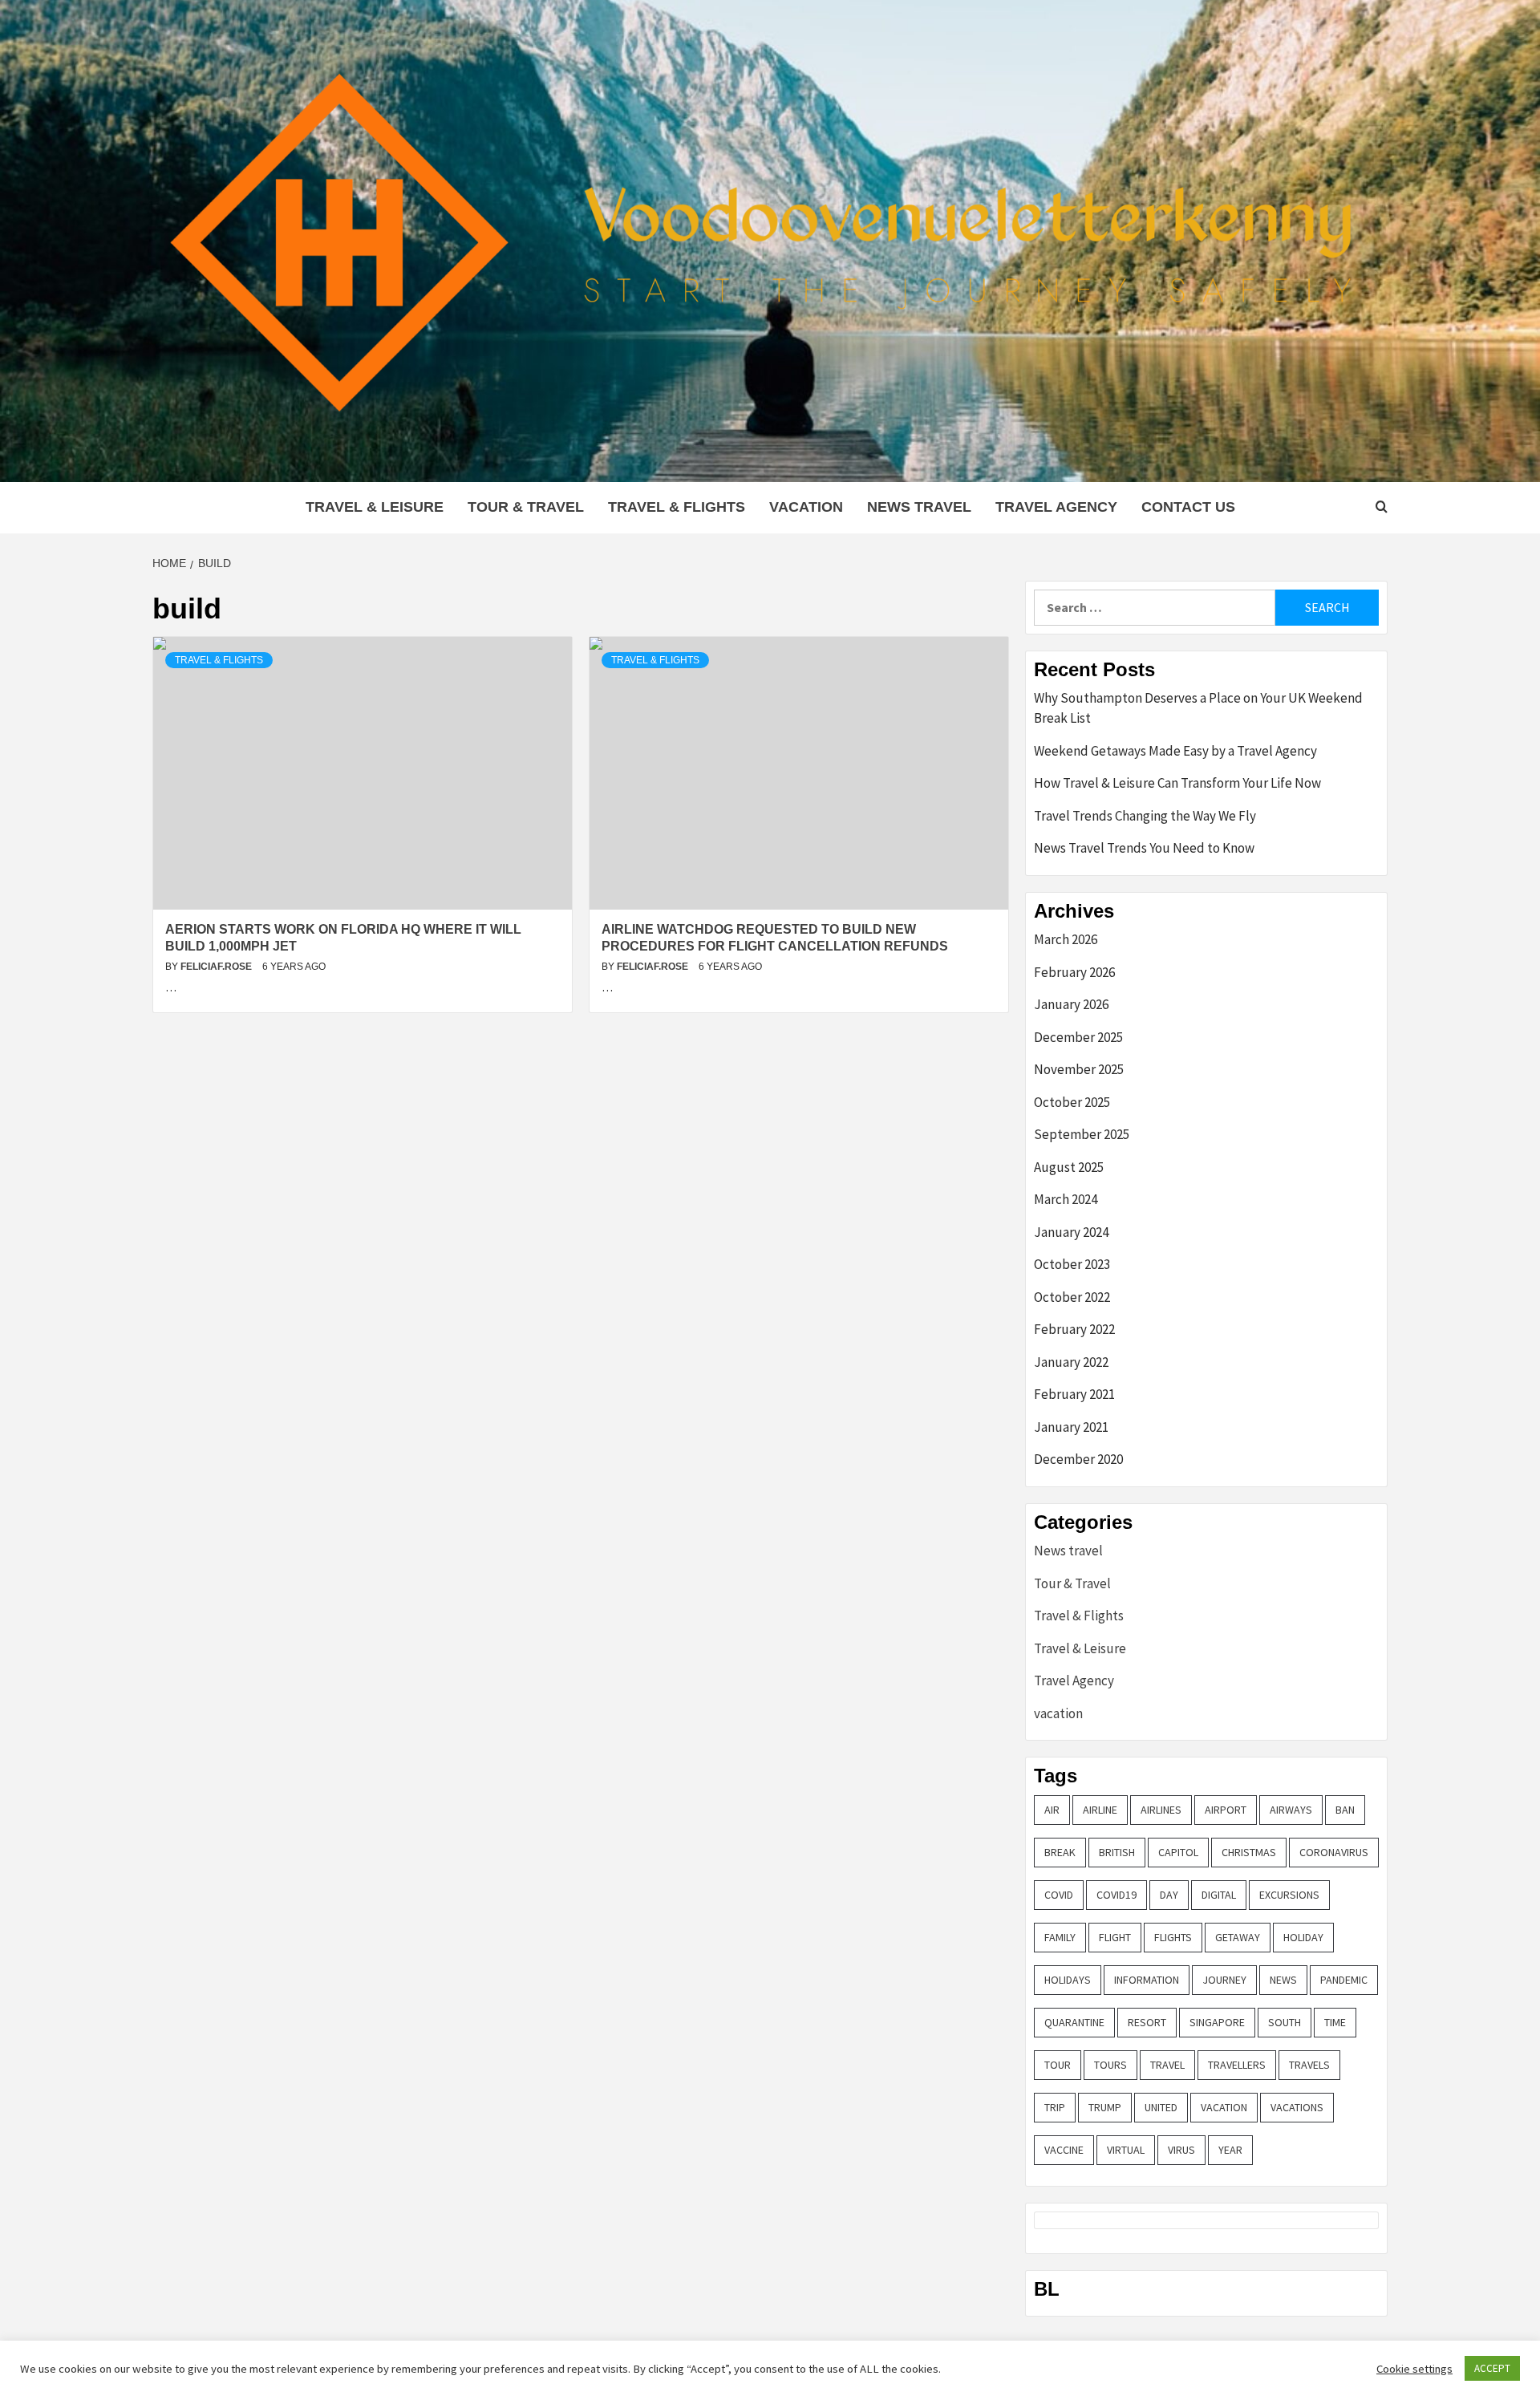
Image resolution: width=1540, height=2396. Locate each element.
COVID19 (1116, 1895)
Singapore (1217, 2022)
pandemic (1344, 1980)
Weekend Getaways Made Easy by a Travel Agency (1175, 751)
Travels (1309, 2065)
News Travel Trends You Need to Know (1144, 848)
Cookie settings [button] (1414, 2369)
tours (1110, 2065)
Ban (1345, 1810)
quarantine (1074, 2022)
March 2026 (1066, 939)
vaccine (1064, 2150)
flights (1173, 1937)
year (1230, 2150)
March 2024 (1066, 1199)
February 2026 (1074, 972)
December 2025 (1078, 1037)
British (1117, 1852)
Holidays (1068, 1980)
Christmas (1249, 1852)
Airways (1291, 1810)
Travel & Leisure (375, 507)
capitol (1178, 1852)
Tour (1058, 2065)
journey (1224, 1980)
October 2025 (1072, 1102)
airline (1100, 1810)
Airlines (1161, 1810)
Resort (1147, 2022)
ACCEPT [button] (1492, 2368)
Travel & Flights (677, 507)
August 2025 (1069, 1167)
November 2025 (1079, 1069)
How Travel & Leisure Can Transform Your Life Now (1177, 783)
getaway (1238, 1937)
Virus (1181, 2150)
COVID (1059, 1895)
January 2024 (1071, 1232)
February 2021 (1074, 1394)
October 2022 (1072, 1297)
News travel (919, 507)
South (1285, 2022)
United (1161, 2107)
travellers (1237, 2065)
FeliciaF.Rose (217, 967)
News (1283, 1980)
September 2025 (1082, 1134)
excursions (1289, 1895)
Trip (1055, 2107)
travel (1167, 2065)
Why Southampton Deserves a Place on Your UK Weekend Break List (1198, 708)
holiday (1303, 1937)
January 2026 (1071, 1004)
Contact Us (1188, 507)
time (1335, 2022)
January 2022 (1071, 1362)
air (1052, 1810)
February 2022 (1074, 1329)
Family (1060, 1937)
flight (1115, 1937)
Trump (1105, 2107)
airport (1226, 1810)
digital (1219, 1895)
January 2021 (1071, 1427)
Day (1169, 1895)
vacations (1297, 2107)
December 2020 (1078, 1459)
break (1060, 1852)
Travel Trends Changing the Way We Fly (1145, 816)
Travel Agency (1056, 507)
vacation (806, 507)
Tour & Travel (526, 507)
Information (1147, 1980)
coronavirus (1334, 1852)
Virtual (1126, 2150)
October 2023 (1072, 1264)
